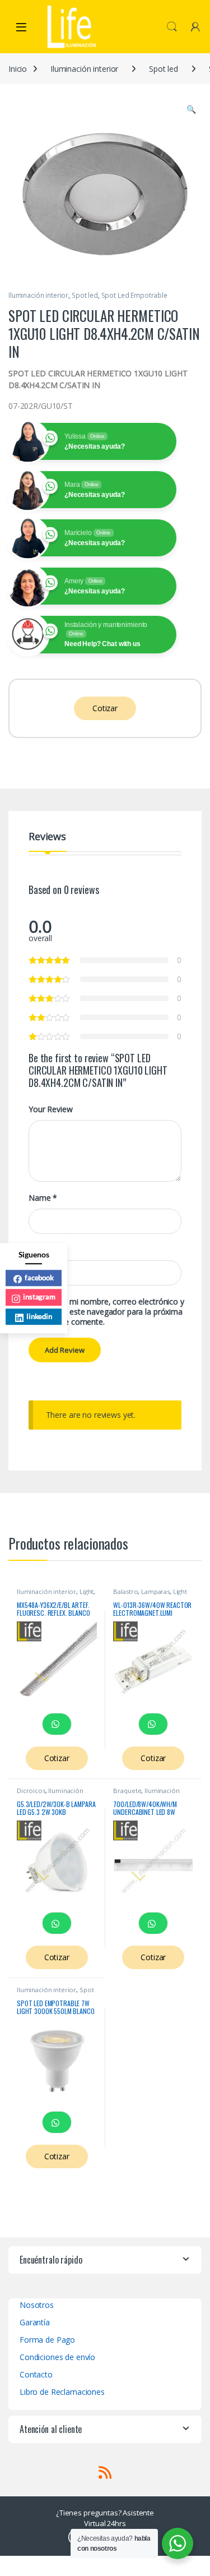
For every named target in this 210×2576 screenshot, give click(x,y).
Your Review (50, 1109)
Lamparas (155, 1591)
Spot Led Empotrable (134, 295)
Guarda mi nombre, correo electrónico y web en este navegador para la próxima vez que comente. (113, 1312)
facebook (39, 1278)
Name (43, 1198)
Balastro (125, 1591)
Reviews (47, 837)
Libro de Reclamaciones (62, 2392)
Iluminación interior (84, 69)
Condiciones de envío (57, 2357)
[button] (191, 109)
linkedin (39, 1316)
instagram (39, 1297)
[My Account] (195, 27)
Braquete (127, 1791)
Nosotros (37, 2305)
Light (87, 1591)
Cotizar (105, 708)
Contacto (36, 2374)
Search (172, 27)
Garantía (35, 2322)
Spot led (164, 69)
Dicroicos (31, 1791)
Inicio (18, 69)
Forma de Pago (47, 2340)
